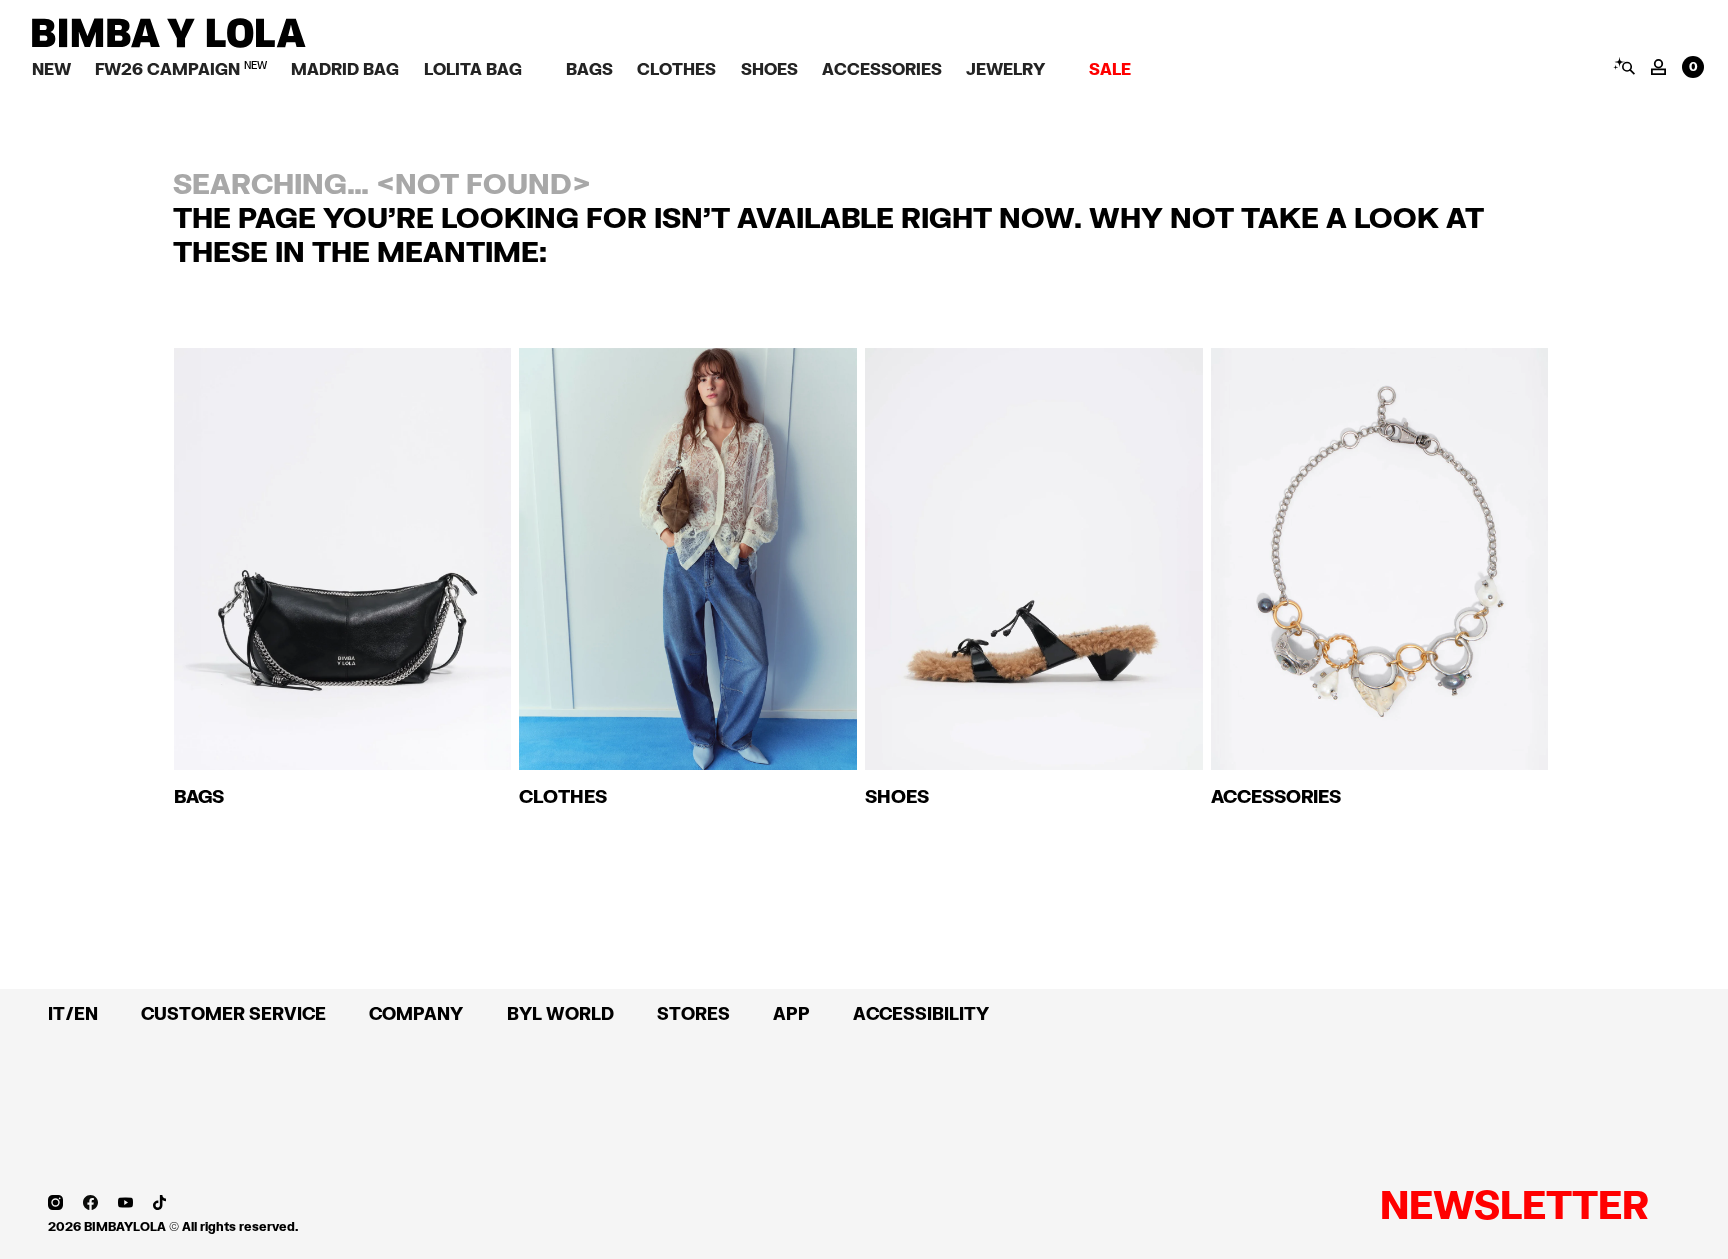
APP (791, 1013)
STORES (693, 1013)
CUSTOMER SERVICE (233, 1013)
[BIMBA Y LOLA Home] (169, 42)
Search (1623, 66)
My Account (1658, 67)
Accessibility (921, 1013)
